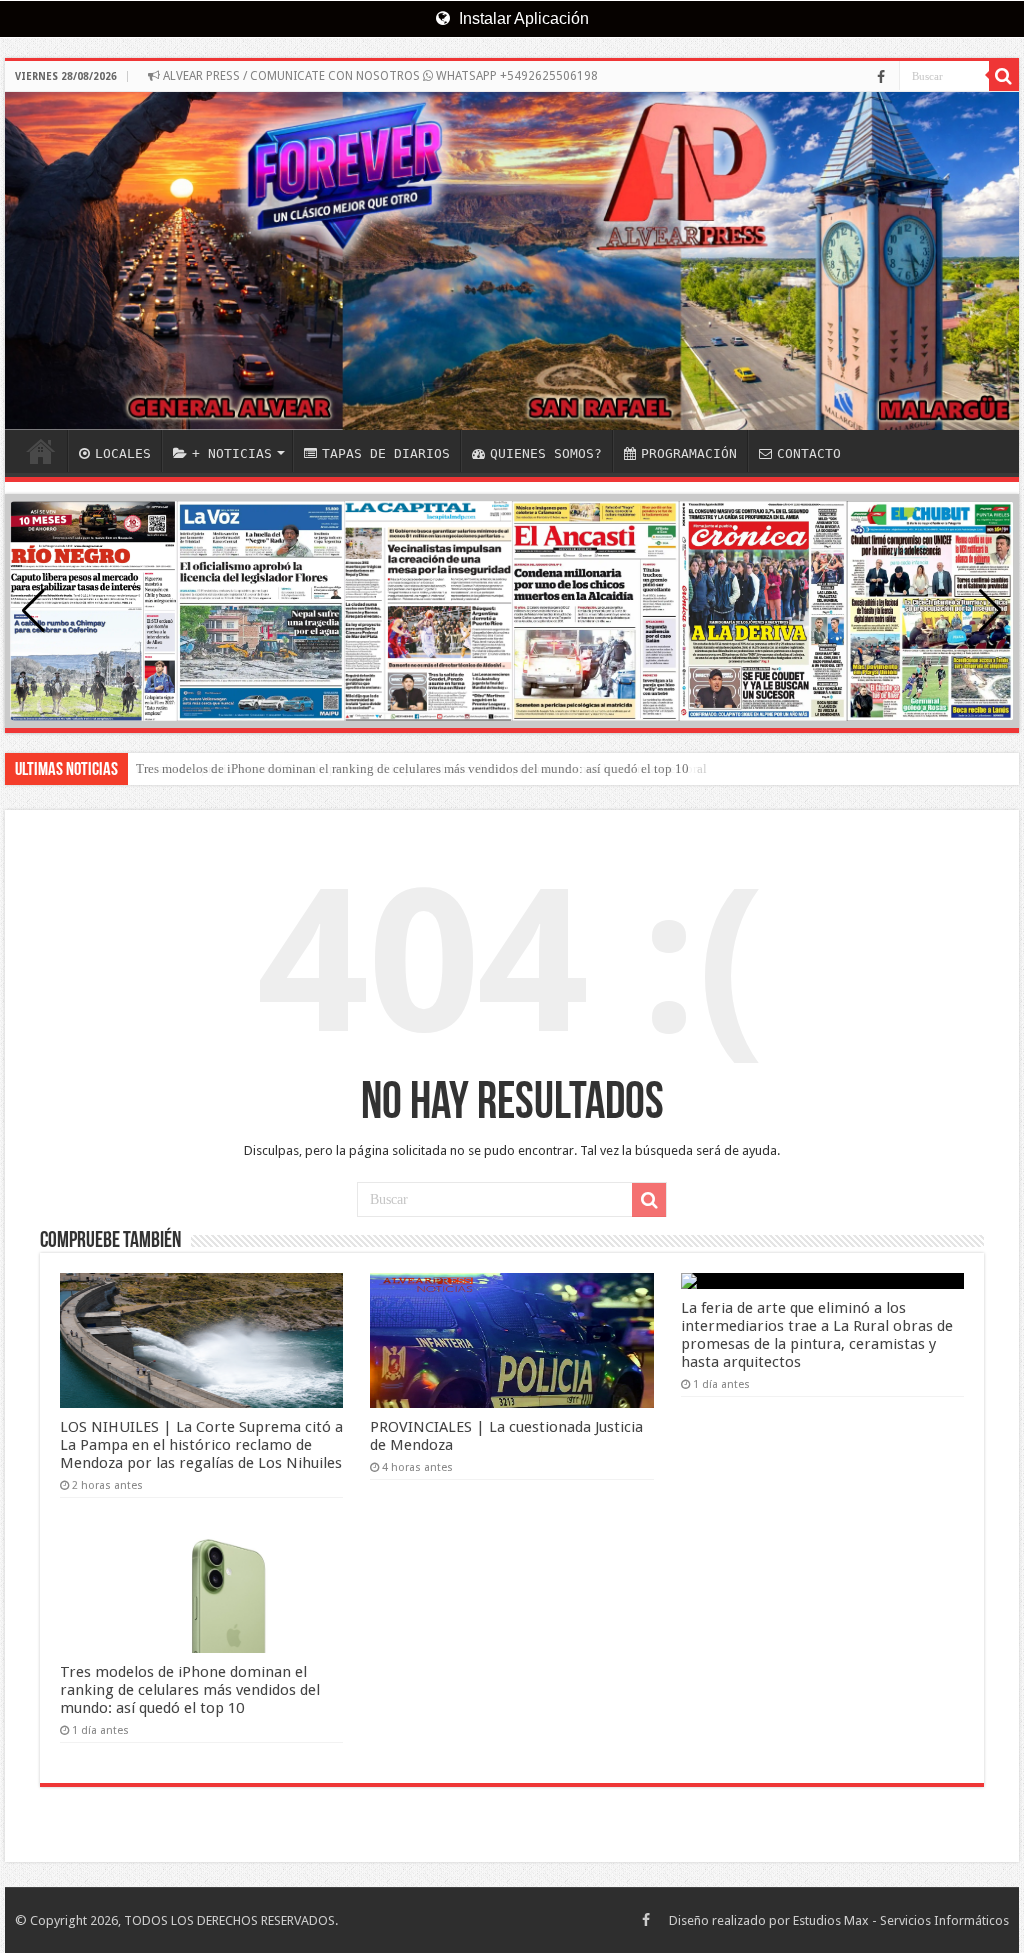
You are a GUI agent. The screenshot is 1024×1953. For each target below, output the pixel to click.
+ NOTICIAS (232, 453)
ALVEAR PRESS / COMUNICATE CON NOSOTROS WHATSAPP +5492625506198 (379, 76)
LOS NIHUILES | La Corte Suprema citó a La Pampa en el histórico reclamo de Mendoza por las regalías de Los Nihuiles (201, 1445)
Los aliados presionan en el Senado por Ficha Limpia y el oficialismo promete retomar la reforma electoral (421, 768)
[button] (990, 611)
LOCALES (123, 453)
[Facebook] (881, 77)
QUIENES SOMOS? (546, 453)
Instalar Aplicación (522, 18)
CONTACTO (809, 453)
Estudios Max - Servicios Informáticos (901, 1920)
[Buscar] (1004, 76)
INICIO (41, 451)
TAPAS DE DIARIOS (386, 453)
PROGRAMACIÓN (689, 453)
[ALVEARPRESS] (512, 261)
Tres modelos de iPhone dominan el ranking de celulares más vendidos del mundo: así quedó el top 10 (190, 1690)
